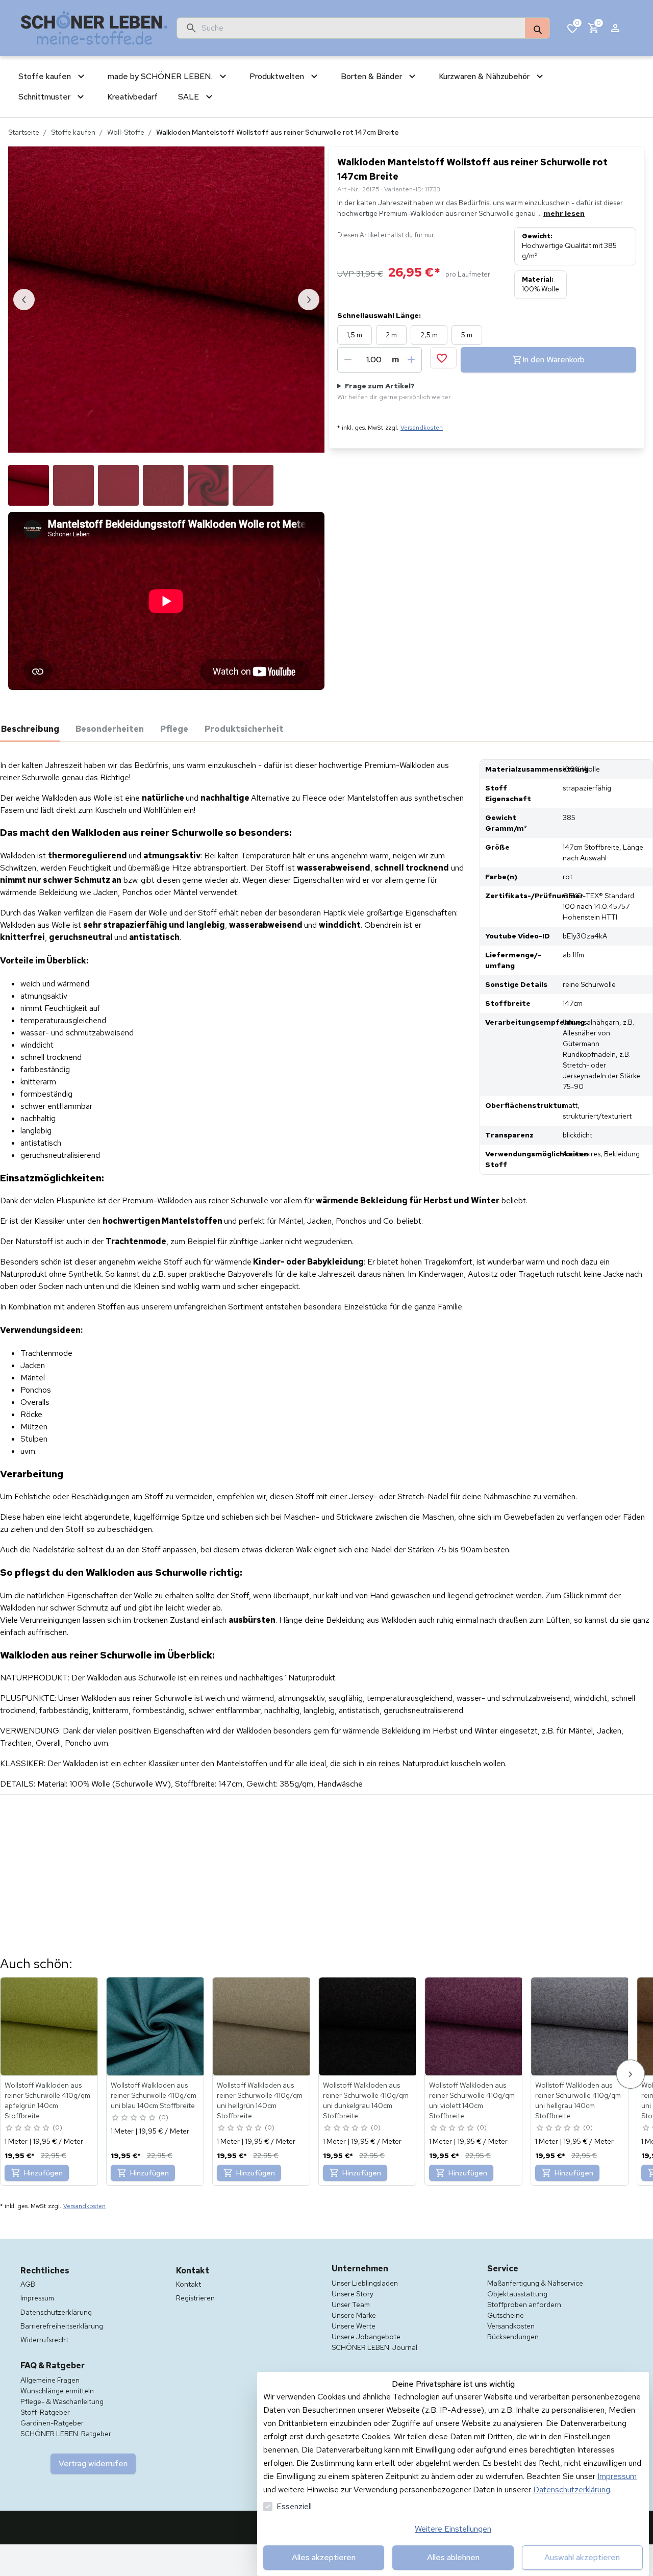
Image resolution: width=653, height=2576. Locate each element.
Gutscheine (506, 2315)
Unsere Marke (354, 2315)
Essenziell (294, 2506)
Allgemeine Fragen (50, 2380)
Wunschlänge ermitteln (57, 2391)
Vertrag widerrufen (93, 2463)
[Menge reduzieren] (348, 360)
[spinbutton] (374, 360)
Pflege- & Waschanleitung (62, 2401)
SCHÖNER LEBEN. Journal (374, 2347)
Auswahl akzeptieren (582, 2557)
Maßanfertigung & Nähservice (535, 2283)
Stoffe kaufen (73, 132)
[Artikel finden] (537, 29)
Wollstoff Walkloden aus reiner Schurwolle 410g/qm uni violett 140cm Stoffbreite (472, 2100)
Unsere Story (353, 2294)
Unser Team (351, 2305)
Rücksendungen (513, 2337)
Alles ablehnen (453, 2557)
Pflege (174, 729)
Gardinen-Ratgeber (52, 2423)
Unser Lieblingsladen (365, 2283)
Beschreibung (30, 729)
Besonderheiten (110, 729)
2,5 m (429, 335)
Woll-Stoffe (126, 132)
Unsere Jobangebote (366, 2337)
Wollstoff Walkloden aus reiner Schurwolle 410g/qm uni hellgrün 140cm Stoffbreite (260, 2100)
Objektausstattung (517, 2294)
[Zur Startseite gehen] (94, 28)
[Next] (631, 2074)
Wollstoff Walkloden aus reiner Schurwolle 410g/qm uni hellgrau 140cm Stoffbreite (578, 2100)
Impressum (617, 2476)
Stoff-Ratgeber (45, 2412)
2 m (391, 335)
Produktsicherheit (244, 729)
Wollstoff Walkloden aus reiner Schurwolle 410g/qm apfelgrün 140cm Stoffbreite (47, 2100)
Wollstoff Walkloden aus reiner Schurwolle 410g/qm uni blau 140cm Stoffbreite (154, 2095)
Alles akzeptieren (324, 2557)
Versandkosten (422, 428)
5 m (467, 335)
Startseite (24, 132)
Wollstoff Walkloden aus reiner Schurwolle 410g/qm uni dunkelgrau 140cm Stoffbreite (366, 2100)
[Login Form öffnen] (615, 28)
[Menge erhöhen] (411, 360)
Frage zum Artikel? (394, 391)
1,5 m (355, 335)
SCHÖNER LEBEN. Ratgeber (66, 2434)
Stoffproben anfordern (524, 2305)
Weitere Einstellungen (453, 2529)
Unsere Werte (354, 2326)
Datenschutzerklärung (572, 2490)
